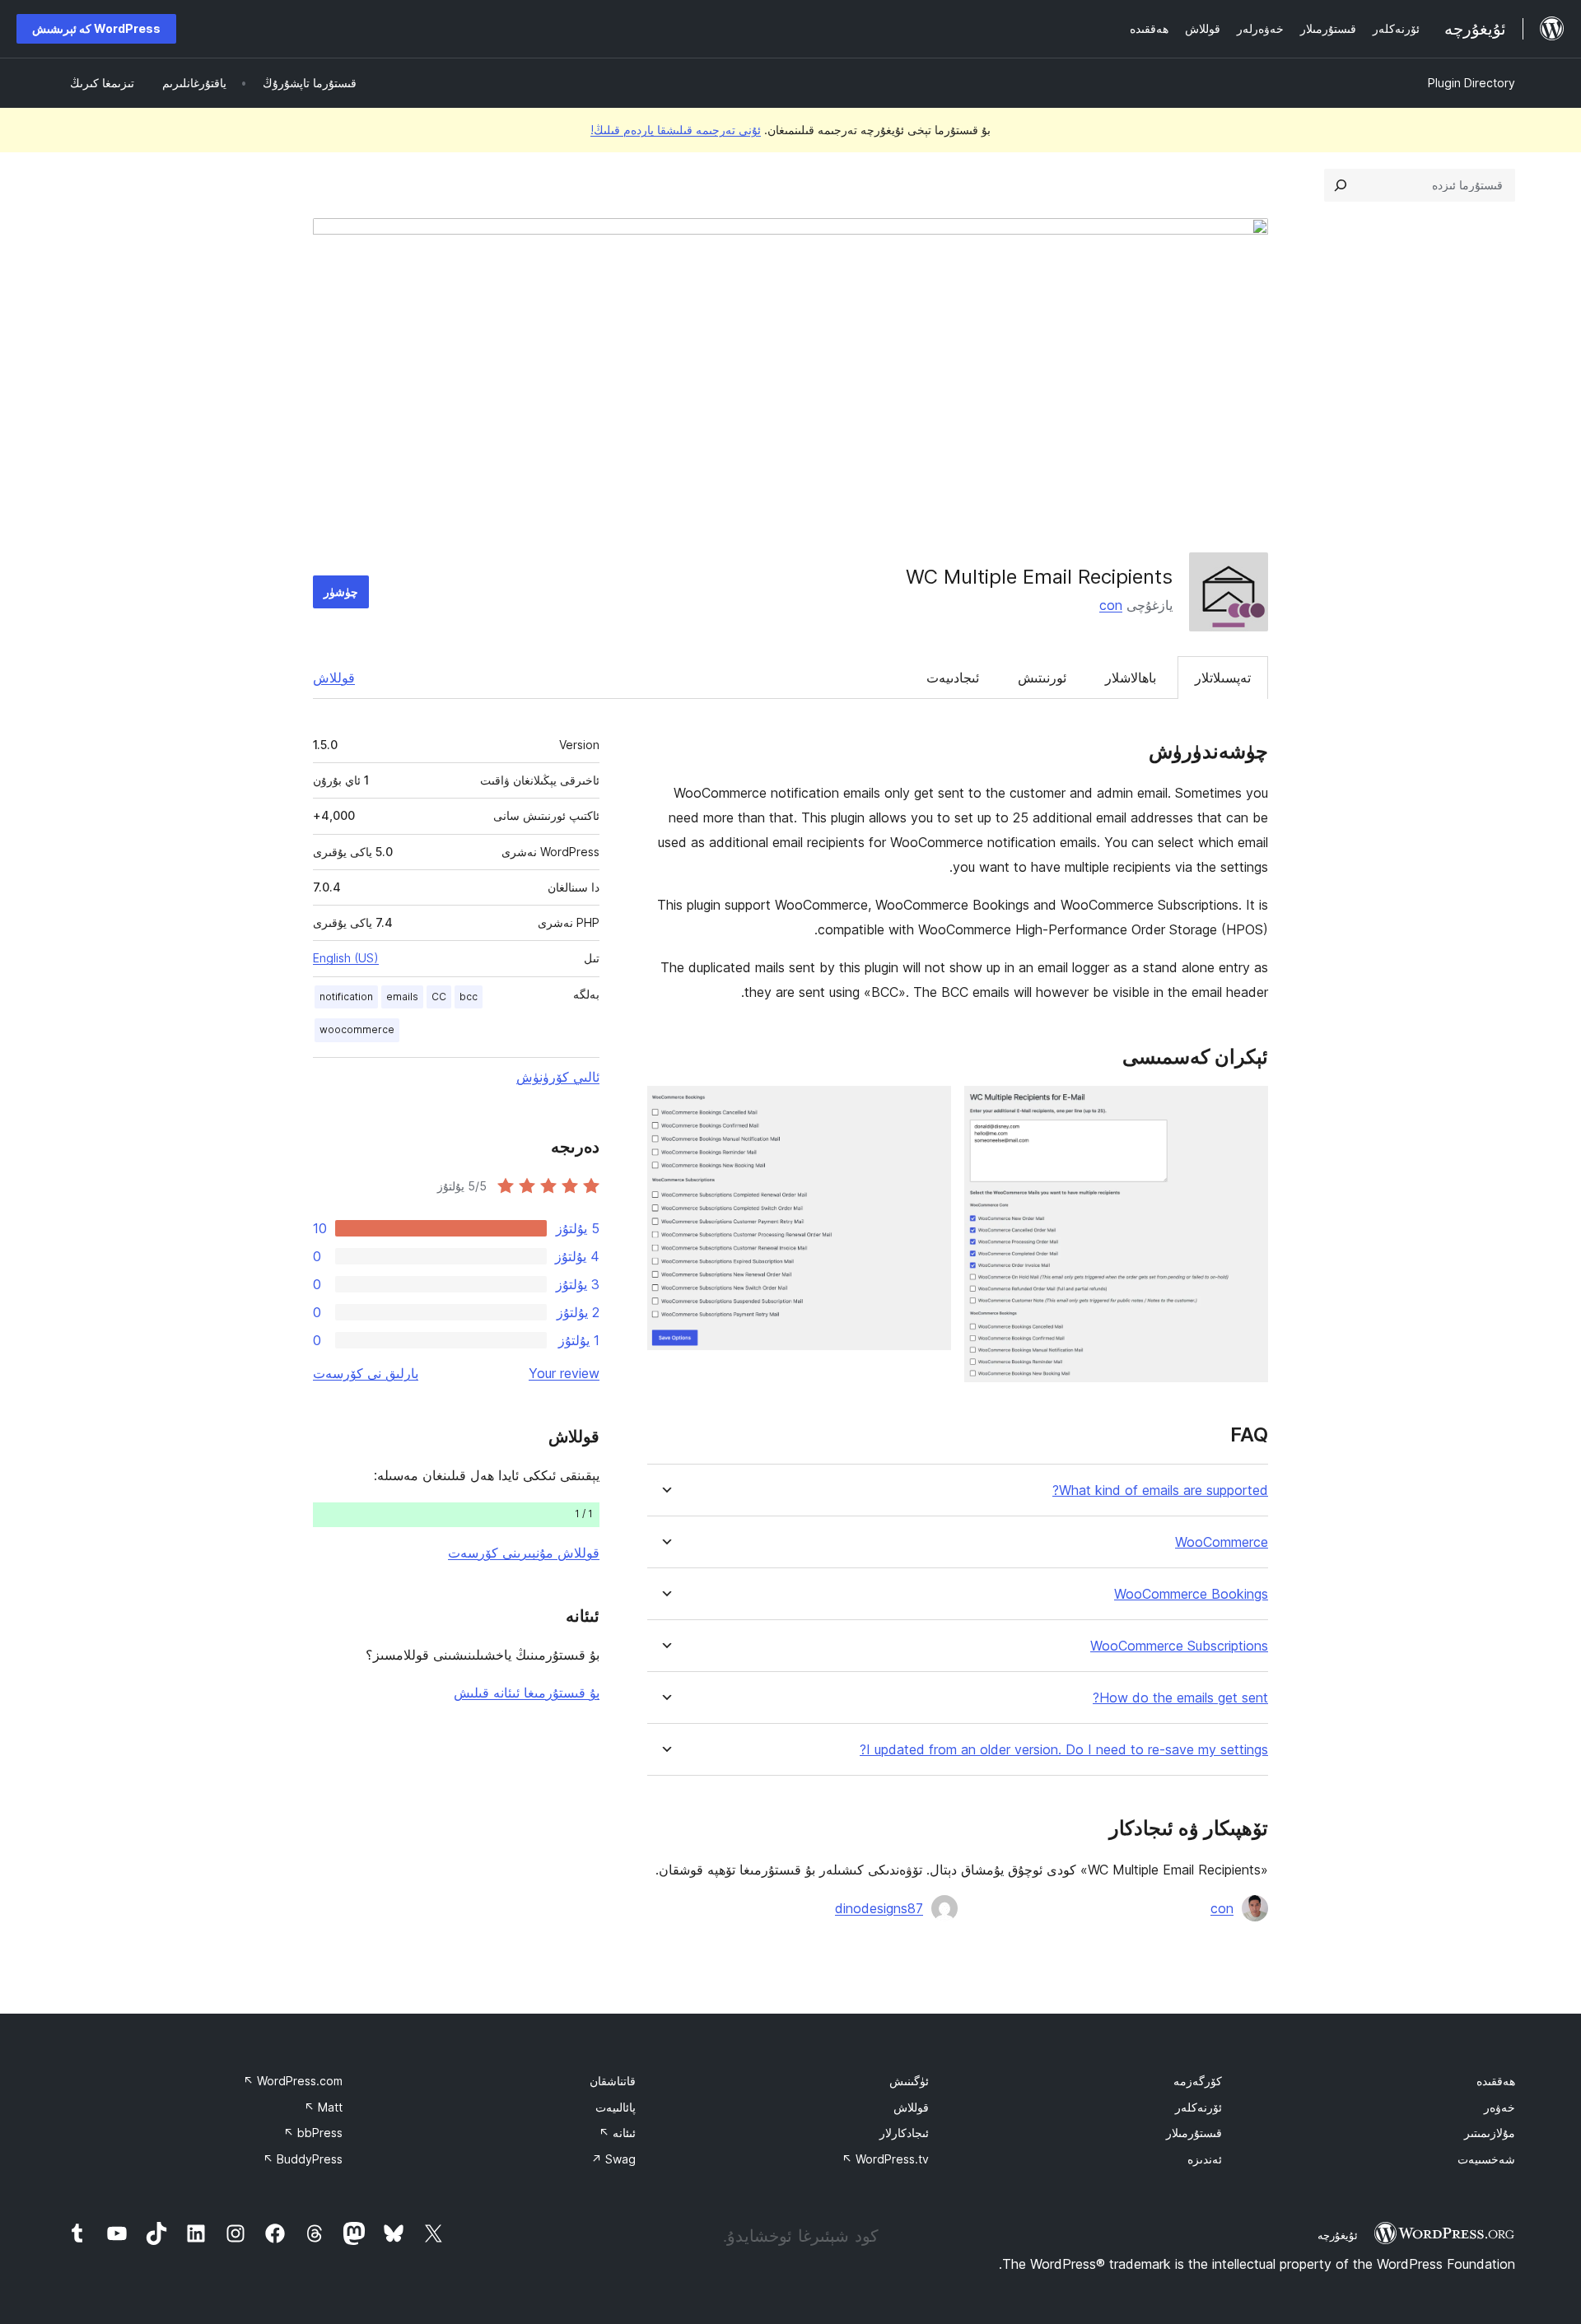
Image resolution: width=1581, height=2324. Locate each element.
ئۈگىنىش (909, 2081)
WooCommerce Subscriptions (1179, 1646)
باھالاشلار (1131, 678)
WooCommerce (1222, 1542)
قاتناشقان (613, 2081)
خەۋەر (1499, 2107)
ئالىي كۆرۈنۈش (558, 1077)
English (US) (346, 958)
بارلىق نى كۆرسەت (366, 1373)
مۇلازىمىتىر (1490, 2133)
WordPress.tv (885, 2159)
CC (439, 997)
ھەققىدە (1496, 2081)
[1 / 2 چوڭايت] (1246, 1108)
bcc (469, 997)
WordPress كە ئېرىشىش (96, 28)
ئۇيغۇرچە (1338, 2235)
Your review (564, 1373)
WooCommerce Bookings (1191, 1594)
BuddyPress (303, 2159)
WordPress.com (293, 2081)
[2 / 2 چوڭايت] (929, 1108)
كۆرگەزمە (1198, 2081)
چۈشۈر (341, 591)
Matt (323, 2107)
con (1111, 605)
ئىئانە (617, 2133)
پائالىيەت (616, 2107)
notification (346, 997)
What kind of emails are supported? (1160, 1490)
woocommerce (357, 1029)
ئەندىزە (1205, 2159)
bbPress (313, 2133)
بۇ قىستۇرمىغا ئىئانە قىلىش (527, 1693)
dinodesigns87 (879, 1908)
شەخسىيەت (1486, 2159)
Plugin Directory (1471, 83)
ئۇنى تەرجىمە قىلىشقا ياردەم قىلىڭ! (676, 130)
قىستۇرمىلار (1194, 2133)
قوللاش (334, 678)
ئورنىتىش (1042, 678)
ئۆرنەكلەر (1199, 2107)
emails (402, 997)
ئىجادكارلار (904, 2133)
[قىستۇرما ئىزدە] (1341, 185)
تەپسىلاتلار (1223, 678)
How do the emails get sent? (1180, 1698)
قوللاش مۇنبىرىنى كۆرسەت (524, 1553)
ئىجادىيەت (953, 678)
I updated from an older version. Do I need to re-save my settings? (1064, 1750)
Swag (613, 2159)
